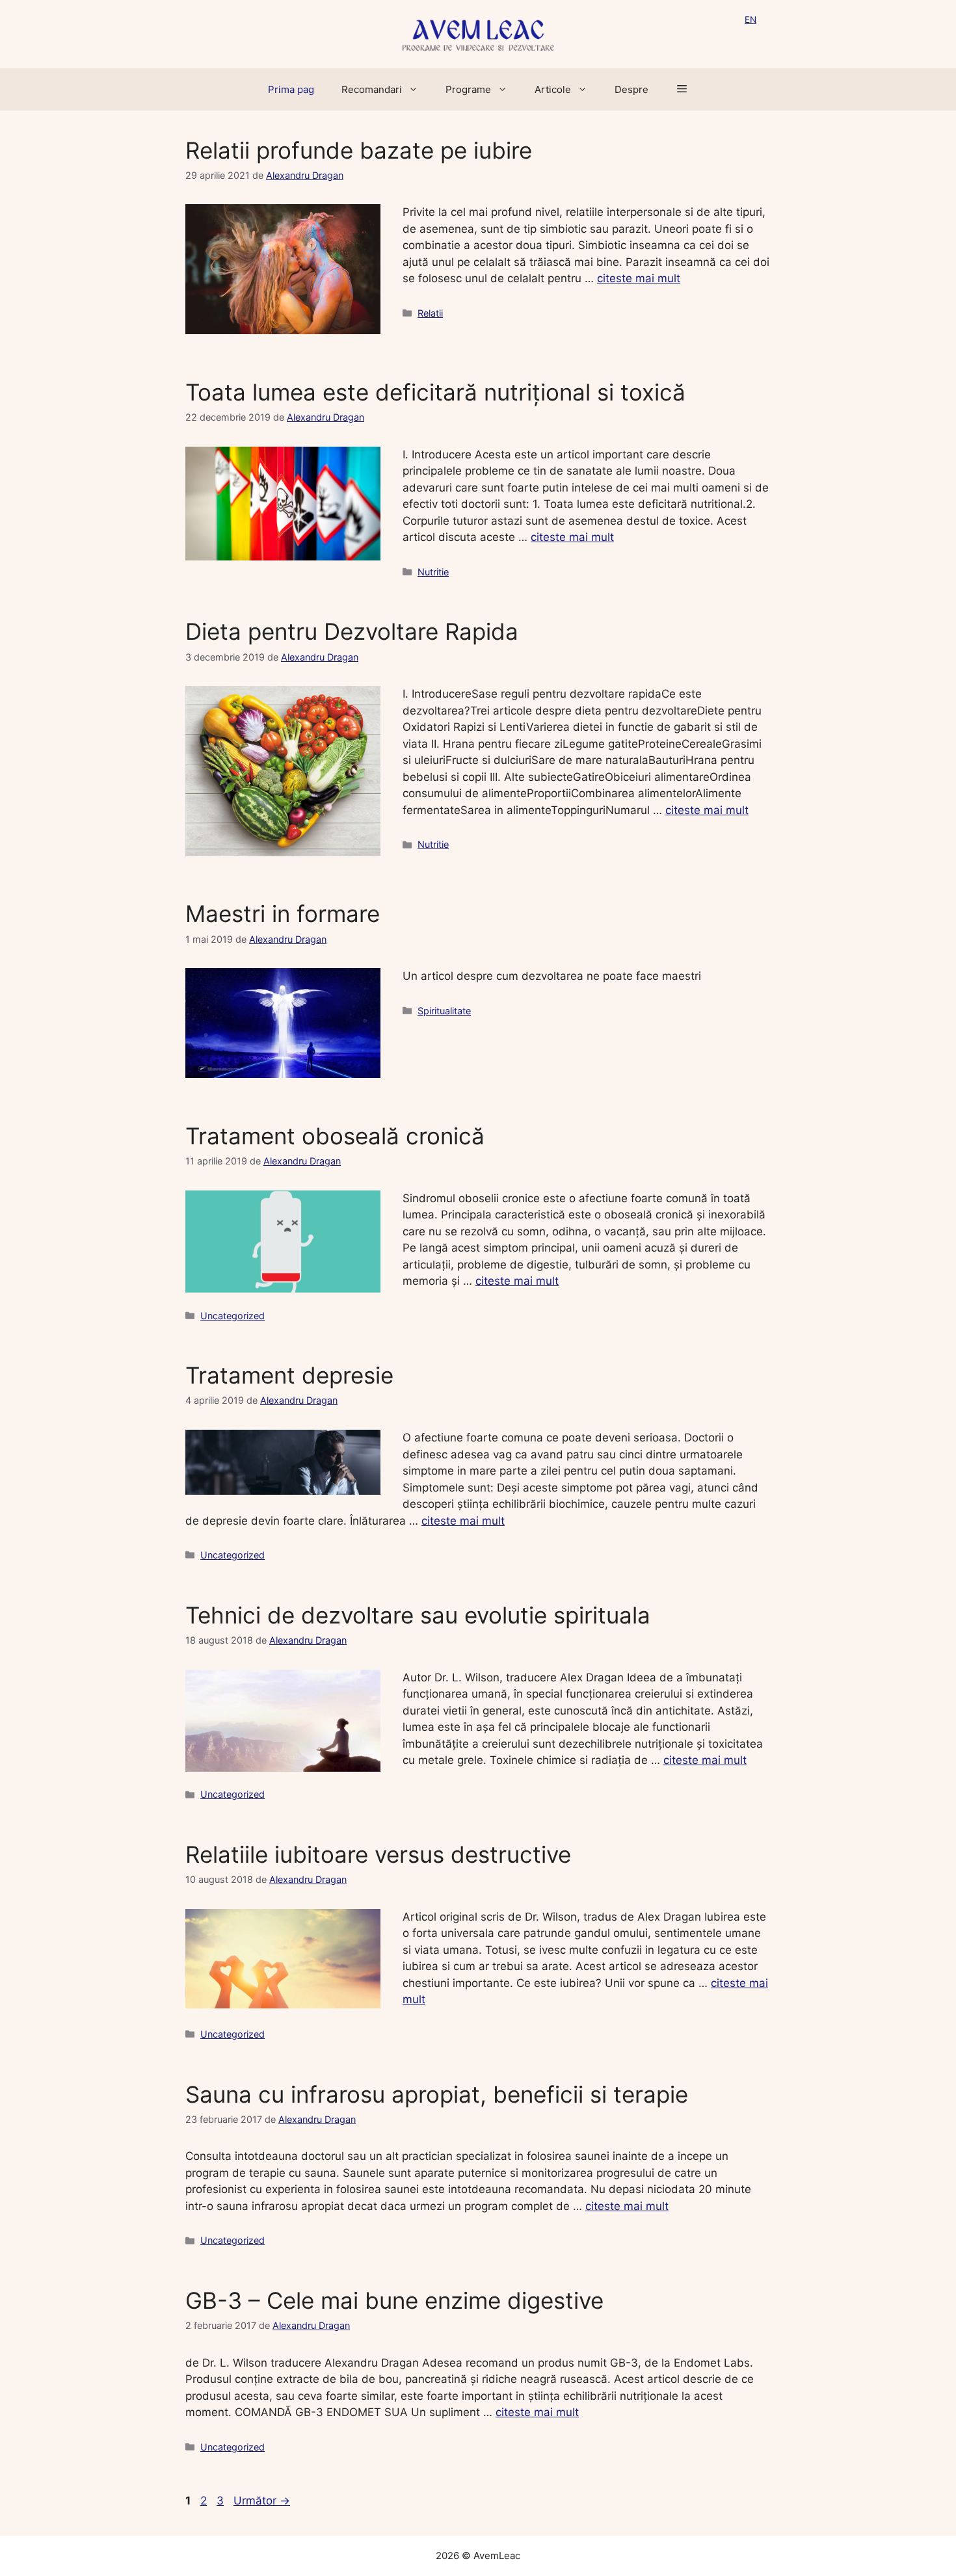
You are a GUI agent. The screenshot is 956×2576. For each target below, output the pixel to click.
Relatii (430, 313)
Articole (553, 89)
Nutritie (433, 572)
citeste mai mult (639, 278)
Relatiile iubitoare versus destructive (378, 1854)
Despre (631, 89)
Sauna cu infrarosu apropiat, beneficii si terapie (437, 2094)
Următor (262, 2501)
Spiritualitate (444, 1011)
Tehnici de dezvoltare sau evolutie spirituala (418, 1615)
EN (750, 20)
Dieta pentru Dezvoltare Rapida (352, 631)
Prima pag (291, 89)
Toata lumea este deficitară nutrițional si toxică (435, 392)
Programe (468, 89)
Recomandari (372, 89)
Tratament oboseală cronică (335, 1136)
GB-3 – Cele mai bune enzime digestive (394, 2300)
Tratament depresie (289, 1375)
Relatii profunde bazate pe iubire (359, 150)
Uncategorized (232, 1316)
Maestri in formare (283, 913)
